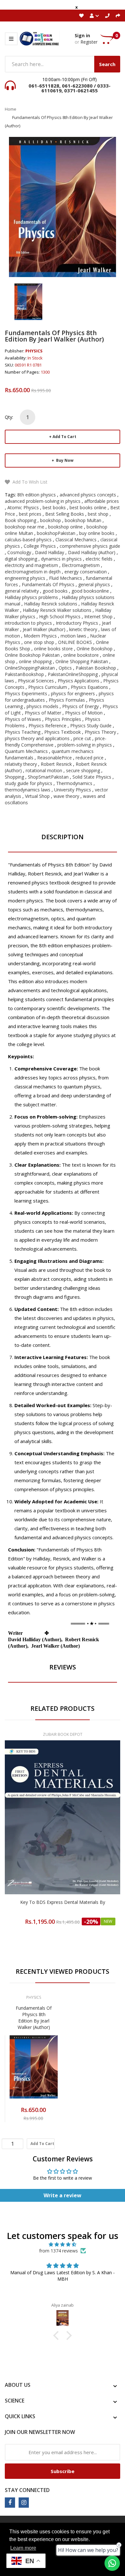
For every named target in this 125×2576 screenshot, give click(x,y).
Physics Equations (89, 687)
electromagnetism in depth (33, 572)
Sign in (82, 35)
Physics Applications (79, 681)
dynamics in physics (61, 559)
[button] (58, 2335)
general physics (94, 584)
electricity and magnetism (31, 565)
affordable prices (102, 501)
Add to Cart (64, 437)
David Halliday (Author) (92, 552)
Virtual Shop (37, 796)
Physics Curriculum (48, 687)
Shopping (14, 777)
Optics (65, 668)
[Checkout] (118, 16)
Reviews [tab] (63, 1667)
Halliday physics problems (31, 597)
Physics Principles (63, 719)
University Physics (73, 790)
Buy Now (64, 460)
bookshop (50, 520)
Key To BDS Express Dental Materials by (63, 1902)
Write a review (63, 2195)
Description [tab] (63, 837)
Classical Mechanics (76, 540)
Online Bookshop (95, 649)
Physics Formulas (67, 700)
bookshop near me (25, 527)
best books (54, 507)
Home (11, 109)
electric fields (99, 559)
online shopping (35, 661)
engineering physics (25, 578)
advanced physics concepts (88, 495)
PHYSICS (34, 351)
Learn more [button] (23, 2548)
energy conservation (86, 572)
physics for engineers (73, 693)
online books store (53, 649)
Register (89, 42)
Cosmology (19, 552)
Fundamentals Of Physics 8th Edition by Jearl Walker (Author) (34, 2018)
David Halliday (50, 552)
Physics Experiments (26, 693)
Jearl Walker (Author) (44, 629)
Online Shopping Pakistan (82, 661)
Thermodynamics (74, 783)
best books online (88, 507)
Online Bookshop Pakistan (32, 655)
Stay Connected (27, 2490)
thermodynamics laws (28, 790)
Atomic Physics (23, 507)
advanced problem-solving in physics (43, 501)
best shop (98, 514)
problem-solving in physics (85, 745)
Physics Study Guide (91, 726)
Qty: (9, 417)
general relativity (22, 591)
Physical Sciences (36, 681)
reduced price (90, 758)
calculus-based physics (28, 540)
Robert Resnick (56, 764)
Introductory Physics (77, 623)
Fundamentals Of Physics (48, 584)
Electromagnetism (81, 565)
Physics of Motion (84, 713)
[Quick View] (88, 1831)
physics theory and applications (37, 738)
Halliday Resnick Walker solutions (57, 610)
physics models (42, 706)
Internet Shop (98, 617)
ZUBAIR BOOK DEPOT (63, 1734)
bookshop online (65, 527)
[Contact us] (112, 2563)
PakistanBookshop (24, 674)
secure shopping (83, 770)
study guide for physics (29, 783)
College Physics (40, 546)
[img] (63, 2244)
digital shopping (21, 559)
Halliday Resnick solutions (51, 604)
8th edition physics (37, 495)
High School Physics (60, 617)
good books (55, 591)
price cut (82, 738)
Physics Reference (47, 726)
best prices (30, 514)
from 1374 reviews (58, 2251)
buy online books (97, 533)
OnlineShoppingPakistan (30, 668)
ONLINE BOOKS (75, 642)
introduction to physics (28, 623)
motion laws (73, 636)
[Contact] (107, 16)
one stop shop (39, 642)
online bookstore (81, 655)
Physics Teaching (23, 732)
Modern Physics (40, 636)
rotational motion (44, 770)
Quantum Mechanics (26, 751)
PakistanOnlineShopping (73, 674)
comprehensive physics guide (90, 546)
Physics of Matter (43, 713)
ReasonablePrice (54, 758)
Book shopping (21, 520)
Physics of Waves (23, 719)
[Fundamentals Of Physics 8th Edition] (28, 301)
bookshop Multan (83, 520)
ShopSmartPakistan (48, 777)
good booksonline (90, 591)
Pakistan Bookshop (96, 668)
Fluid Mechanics (66, 578)
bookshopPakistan (56, 533)
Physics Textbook (63, 732)
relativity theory (21, 764)
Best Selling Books (65, 514)
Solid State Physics (92, 777)
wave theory (66, 796)
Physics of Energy (80, 706)
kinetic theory (83, 629)
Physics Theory (100, 732)
